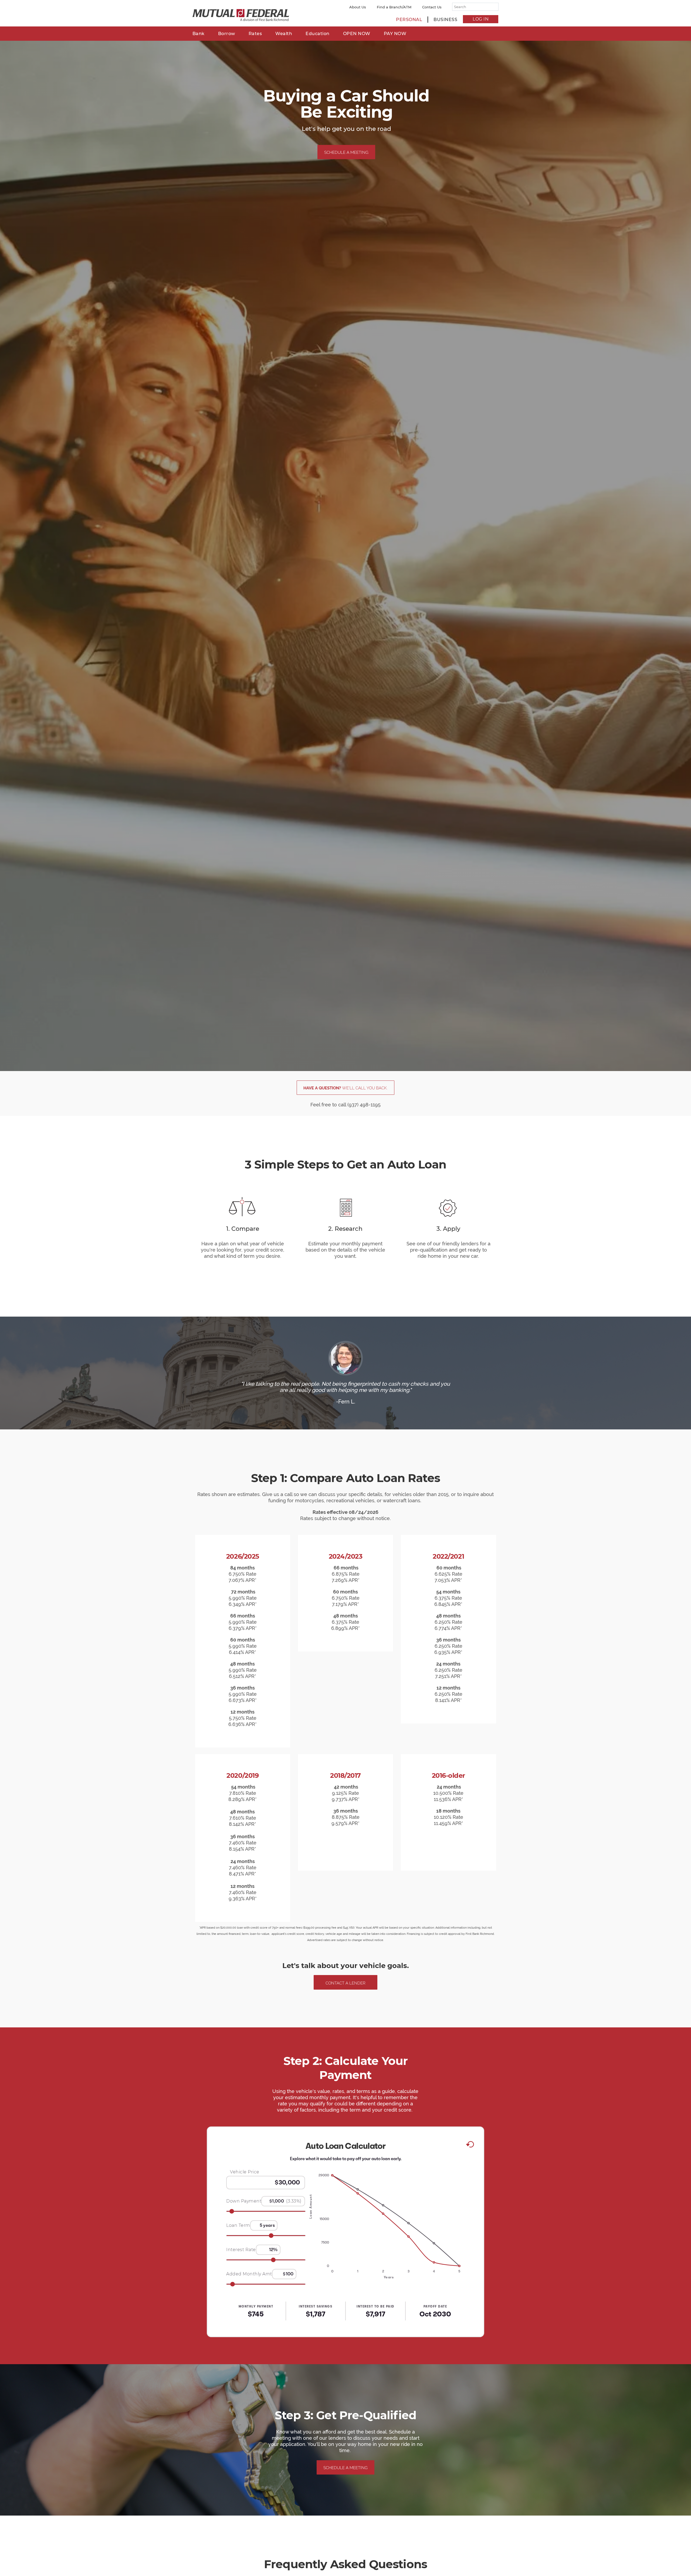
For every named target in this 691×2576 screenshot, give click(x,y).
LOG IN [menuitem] (481, 19)
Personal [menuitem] (409, 20)
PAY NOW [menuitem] (395, 34)
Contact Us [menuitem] (432, 7)
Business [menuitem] (445, 20)
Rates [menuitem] (255, 34)
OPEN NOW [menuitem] (357, 34)
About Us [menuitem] (358, 7)
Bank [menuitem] (199, 34)
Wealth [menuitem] (284, 34)
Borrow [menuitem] (227, 34)
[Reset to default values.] (470, 2145)
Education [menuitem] (318, 34)
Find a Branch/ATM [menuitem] (394, 7)
